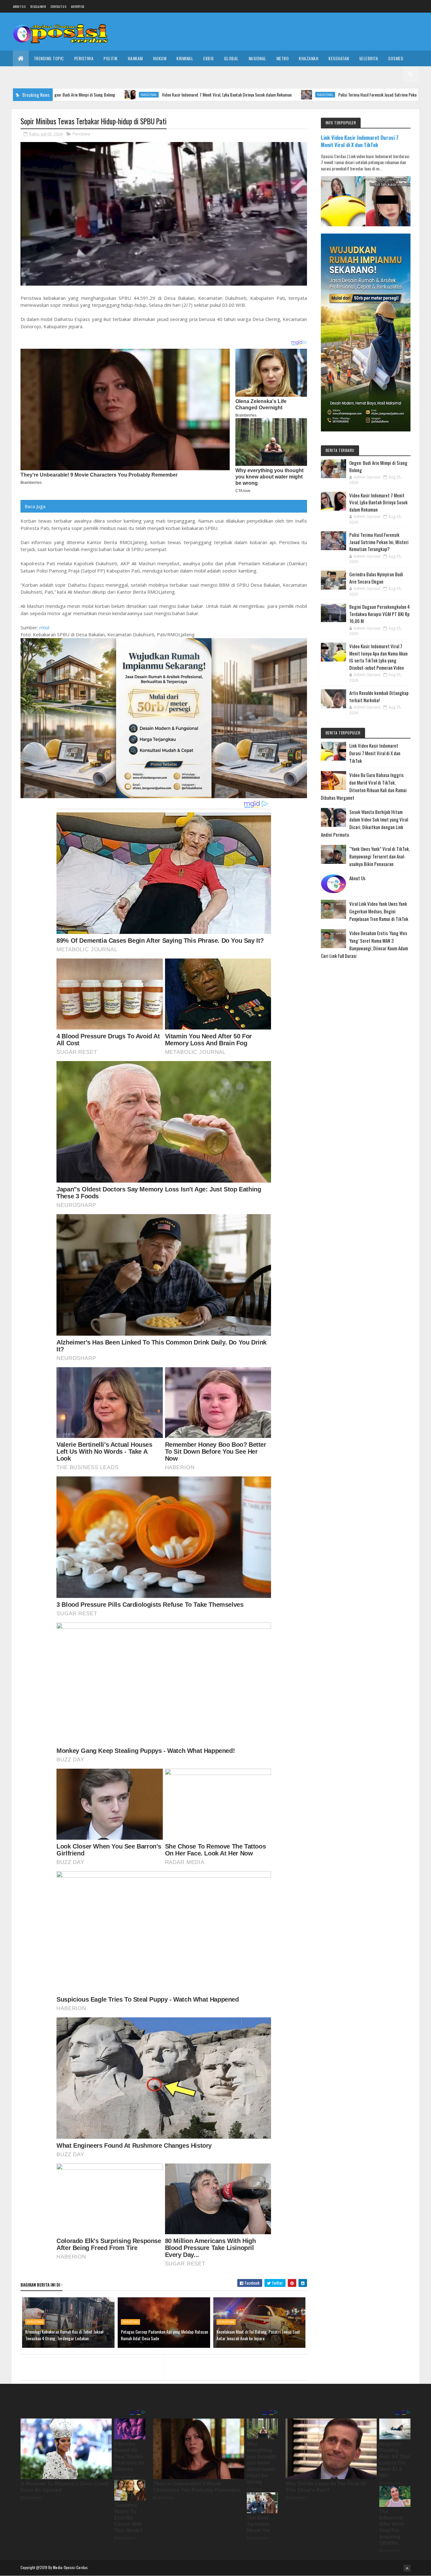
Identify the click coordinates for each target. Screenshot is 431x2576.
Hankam (135, 58)
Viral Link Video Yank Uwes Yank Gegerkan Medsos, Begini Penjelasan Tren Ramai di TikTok (379, 911)
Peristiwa (84, 58)
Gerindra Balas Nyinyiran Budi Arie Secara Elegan (376, 578)
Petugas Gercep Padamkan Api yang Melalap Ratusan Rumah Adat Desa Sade (164, 2335)
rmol (44, 627)
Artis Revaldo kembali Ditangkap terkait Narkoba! (379, 696)
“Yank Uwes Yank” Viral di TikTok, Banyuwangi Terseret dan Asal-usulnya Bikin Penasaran (380, 856)
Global (231, 58)
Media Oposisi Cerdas (70, 2567)
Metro (283, 58)
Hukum (160, 58)
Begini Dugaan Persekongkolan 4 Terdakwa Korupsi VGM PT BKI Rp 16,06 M (380, 614)
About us (19, 6)
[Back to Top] (407, 2568)
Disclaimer (38, 6)
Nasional (257, 58)
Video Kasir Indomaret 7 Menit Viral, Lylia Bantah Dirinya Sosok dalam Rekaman (121, 95)
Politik (111, 58)
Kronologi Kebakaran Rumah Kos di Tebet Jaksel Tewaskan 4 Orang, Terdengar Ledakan (64, 2335)
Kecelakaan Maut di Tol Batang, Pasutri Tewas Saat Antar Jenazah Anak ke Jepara (258, 2335)
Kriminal (185, 58)
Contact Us (58, 6)
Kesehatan (339, 58)
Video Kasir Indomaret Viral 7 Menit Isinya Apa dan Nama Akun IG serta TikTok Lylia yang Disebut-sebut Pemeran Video (378, 657)
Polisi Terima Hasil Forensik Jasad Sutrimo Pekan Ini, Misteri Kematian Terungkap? (301, 95)
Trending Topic (49, 58)
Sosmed (396, 58)
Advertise (78, 6)
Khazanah (309, 58)
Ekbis (209, 58)
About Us (357, 878)
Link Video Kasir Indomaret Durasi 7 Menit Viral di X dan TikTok (360, 141)
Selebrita (369, 58)
